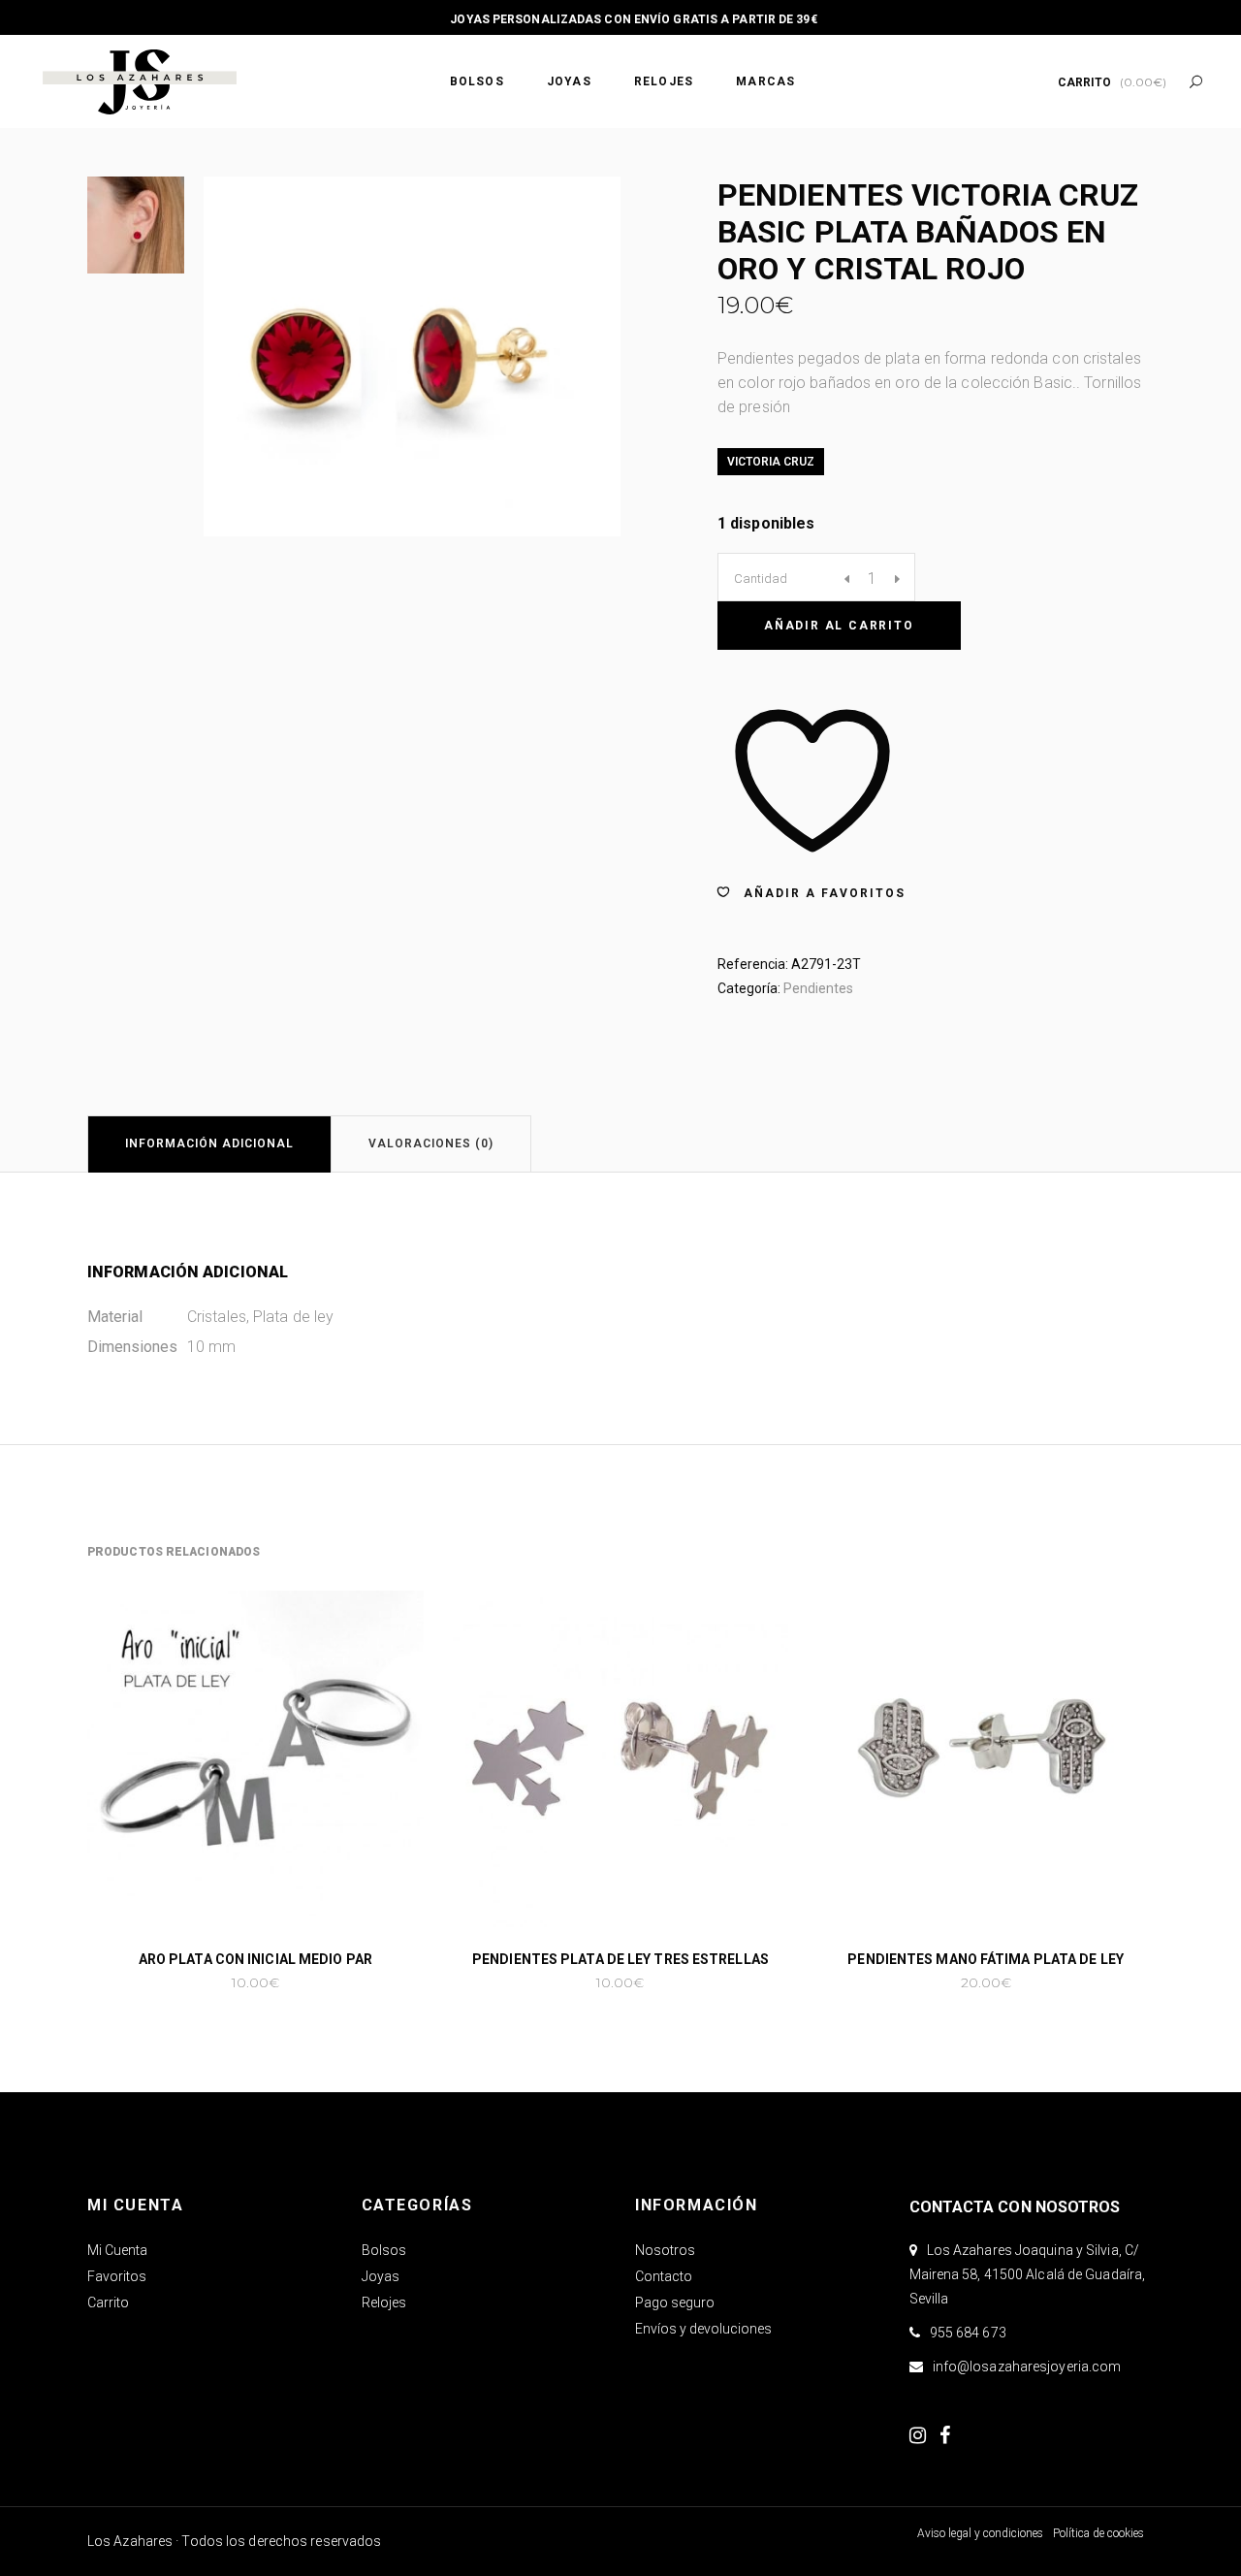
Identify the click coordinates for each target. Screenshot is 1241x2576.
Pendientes (818, 988)
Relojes (384, 2302)
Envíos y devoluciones (703, 2329)
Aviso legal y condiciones (980, 2533)
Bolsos (384, 2250)
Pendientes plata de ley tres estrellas (620, 1959)
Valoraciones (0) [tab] (431, 1143)
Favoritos (117, 2276)
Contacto (664, 2276)
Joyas (381, 2276)
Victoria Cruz (771, 462)
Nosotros (665, 2250)
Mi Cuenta (117, 2250)
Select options (193, 1982)
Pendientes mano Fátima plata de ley (986, 1959)
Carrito (108, 2302)
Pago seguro (675, 2302)
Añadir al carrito (839, 626)
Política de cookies (1098, 2533)
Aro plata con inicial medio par (255, 1959)
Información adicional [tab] (209, 1143)
